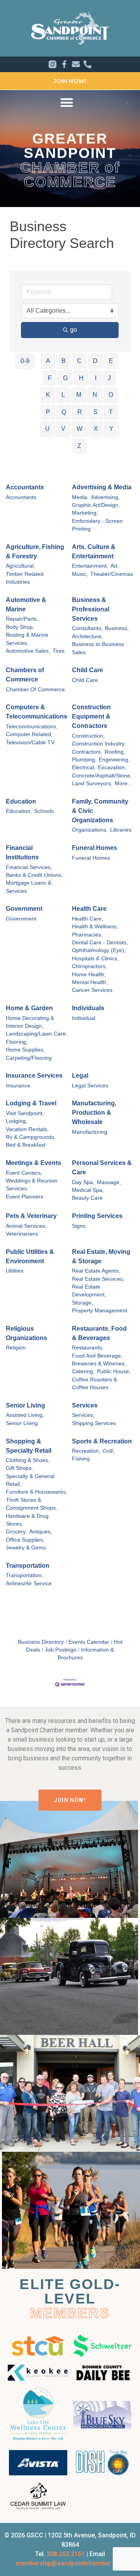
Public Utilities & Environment (30, 1256)
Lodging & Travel (31, 1103)
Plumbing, (84, 760)
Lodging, (17, 1121)
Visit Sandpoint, (25, 1113)
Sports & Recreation (102, 1441)
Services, (83, 1415)
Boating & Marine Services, (27, 639)
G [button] (65, 378)
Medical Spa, (88, 1190)
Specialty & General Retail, (30, 1480)
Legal (80, 1076)
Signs (79, 1226)
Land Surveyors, (92, 783)
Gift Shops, (19, 1468)
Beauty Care (87, 1198)
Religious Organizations (26, 1333)
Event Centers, (24, 1173)
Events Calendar (89, 1642)
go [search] (73, 330)
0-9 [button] (25, 361)
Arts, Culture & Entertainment (94, 551)
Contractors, (87, 752)
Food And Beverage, (97, 1356)
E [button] (111, 361)
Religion (16, 1348)
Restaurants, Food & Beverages (99, 1333)
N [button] (95, 395)
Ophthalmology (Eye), (99, 950)
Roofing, (115, 752)
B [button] (64, 361)
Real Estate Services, (98, 1279)
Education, (19, 811)
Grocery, (16, 1532)
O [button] (111, 395)
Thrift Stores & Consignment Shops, (31, 1504)
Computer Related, (29, 734)
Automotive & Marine (26, 605)
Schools (44, 811)
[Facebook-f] (64, 64)
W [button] (80, 429)
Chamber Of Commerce (35, 690)
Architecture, (87, 636)
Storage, (82, 1303)
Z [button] (79, 446)
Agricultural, (20, 566)
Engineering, (114, 760)
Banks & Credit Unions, (34, 875)
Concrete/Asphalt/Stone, (102, 776)
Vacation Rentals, (27, 1129)
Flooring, (17, 1042)
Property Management (100, 1311)
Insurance (18, 1086)
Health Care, (87, 919)
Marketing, (85, 513)
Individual (84, 1018)
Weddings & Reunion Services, (32, 1185)
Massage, (109, 1182)
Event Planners (24, 1197)
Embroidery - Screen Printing (97, 525)
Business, (117, 628)
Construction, (88, 736)
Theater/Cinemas (112, 574)
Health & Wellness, (95, 927)
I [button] (96, 378)
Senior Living (25, 1405)
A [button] (48, 361)
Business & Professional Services (91, 609)
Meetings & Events (33, 1163)
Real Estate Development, (89, 1291)
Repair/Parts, (22, 619)
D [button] (95, 361)
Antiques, (41, 1532)
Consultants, (87, 628)
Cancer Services (92, 990)
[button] (67, 102)
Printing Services (97, 1216)
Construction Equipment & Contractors (91, 716)
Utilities (15, 1271)
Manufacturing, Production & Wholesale (94, 1113)
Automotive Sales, (28, 651)
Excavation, (112, 767)
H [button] (81, 378)
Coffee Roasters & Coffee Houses (94, 1384)
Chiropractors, (89, 966)
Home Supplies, (25, 1050)
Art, (115, 566)
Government (24, 909)
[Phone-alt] (87, 64)
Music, (80, 574)
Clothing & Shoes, (28, 1460)
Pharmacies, (87, 935)
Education (21, 801)
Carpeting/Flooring (29, 1058)
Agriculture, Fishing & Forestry (35, 551)
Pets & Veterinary (31, 1216)
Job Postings (60, 1650)
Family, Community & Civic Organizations (100, 811)
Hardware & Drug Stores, (27, 1520)
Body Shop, (20, 627)
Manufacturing (90, 1132)
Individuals (88, 1008)
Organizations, (90, 830)
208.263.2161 (66, 2554)
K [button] (48, 395)
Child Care (87, 670)
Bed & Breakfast (26, 1145)
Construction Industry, (99, 744)
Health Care (89, 909)
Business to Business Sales (98, 648)
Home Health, (89, 975)
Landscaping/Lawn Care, (37, 1034)
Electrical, (84, 767)
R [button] (80, 412)
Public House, (114, 1371)
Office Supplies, (25, 1540)
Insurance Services (34, 1076)
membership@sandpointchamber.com (70, 2563)
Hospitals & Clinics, (95, 959)
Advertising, (105, 497)
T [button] (111, 412)
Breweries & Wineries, (99, 1364)
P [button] (48, 412)
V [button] (63, 429)
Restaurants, (88, 1348)
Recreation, (86, 1451)
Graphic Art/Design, (96, 505)
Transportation (28, 1566)
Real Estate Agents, (96, 1271)
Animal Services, (26, 1226)
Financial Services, (29, 867)
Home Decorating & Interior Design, (30, 1022)
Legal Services (90, 1086)
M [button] (79, 395)
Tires (59, 651)
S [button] (95, 412)
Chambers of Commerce (25, 675)
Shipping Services (94, 1423)
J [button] (109, 378)
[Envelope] (76, 64)
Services (85, 1405)
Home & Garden (29, 1008)
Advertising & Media (102, 487)
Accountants (25, 487)
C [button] (79, 361)
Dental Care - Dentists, (100, 943)
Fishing (81, 1459)
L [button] (63, 395)
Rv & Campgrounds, (31, 1137)
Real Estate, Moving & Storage (101, 1256)
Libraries (121, 830)
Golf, (108, 1451)
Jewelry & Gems (26, 1548)
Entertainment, (90, 566)
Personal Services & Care (102, 1168)
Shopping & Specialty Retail (29, 1446)
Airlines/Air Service (29, 1584)
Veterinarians (22, 1234)
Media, (80, 497)
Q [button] (64, 412)
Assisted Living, (25, 1415)
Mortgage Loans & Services (29, 887)
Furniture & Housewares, (37, 1492)
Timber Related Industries (25, 578)
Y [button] (111, 429)
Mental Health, (90, 982)
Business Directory (41, 1642)
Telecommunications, (32, 727)
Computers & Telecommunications (37, 712)
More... (123, 783)
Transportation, (24, 1575)
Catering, (83, 1371)
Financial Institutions (22, 852)
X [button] (96, 429)
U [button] (47, 429)
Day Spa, (83, 1182)
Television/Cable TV (30, 743)
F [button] (50, 378)
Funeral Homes (94, 848)
